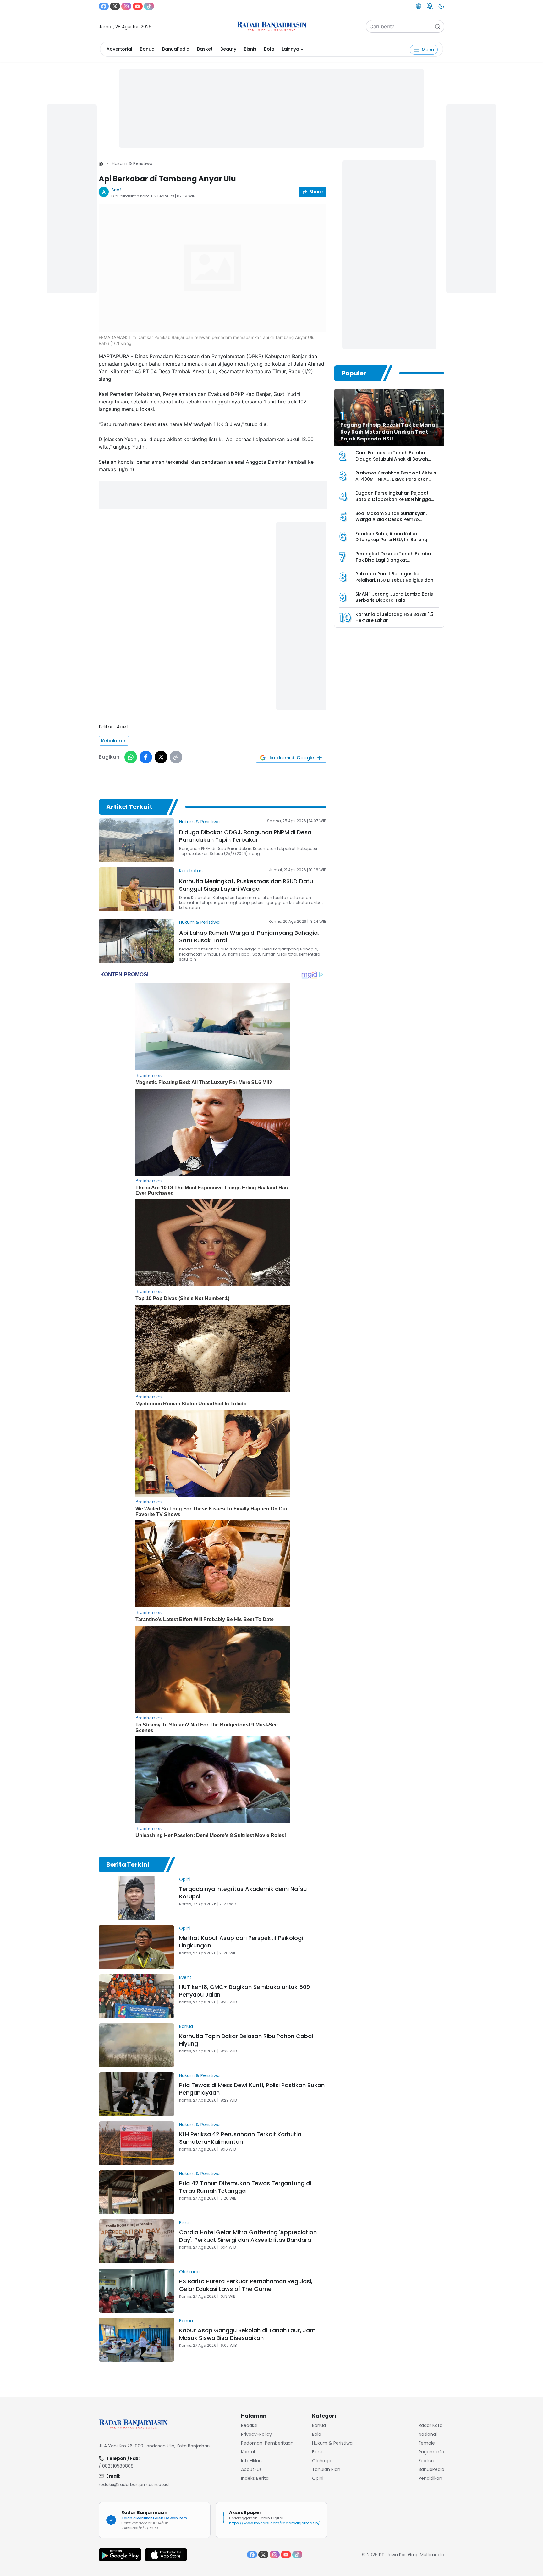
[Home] (101, 163)
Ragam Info (431, 2452)
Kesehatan (191, 871)
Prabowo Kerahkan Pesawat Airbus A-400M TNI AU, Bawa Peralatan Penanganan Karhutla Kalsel (396, 479)
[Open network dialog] (419, 6)
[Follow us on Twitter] (115, 6)
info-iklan (251, 2461)
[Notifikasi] (430, 6)
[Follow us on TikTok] (149, 6)
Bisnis (250, 49)
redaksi (249, 2425)
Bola (269, 49)
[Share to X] (161, 757)
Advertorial (119, 49)
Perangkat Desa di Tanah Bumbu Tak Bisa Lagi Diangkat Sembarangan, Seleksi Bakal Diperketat (393, 563)
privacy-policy (256, 2434)
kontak (249, 2452)
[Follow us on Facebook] (104, 6)
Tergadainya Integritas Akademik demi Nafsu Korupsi (243, 1893)
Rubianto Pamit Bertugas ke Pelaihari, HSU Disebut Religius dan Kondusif (394, 580)
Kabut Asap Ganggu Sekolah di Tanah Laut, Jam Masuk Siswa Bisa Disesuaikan (247, 2334)
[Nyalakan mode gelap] (441, 6)
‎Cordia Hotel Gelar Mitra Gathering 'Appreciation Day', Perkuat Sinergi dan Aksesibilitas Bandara (248, 2236)
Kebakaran (114, 741)
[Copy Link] (176, 757)
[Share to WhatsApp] (131, 757)
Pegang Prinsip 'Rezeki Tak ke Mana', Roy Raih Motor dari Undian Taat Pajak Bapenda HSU (389, 432)
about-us (251, 2469)
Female (427, 2443)
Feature (427, 2461)
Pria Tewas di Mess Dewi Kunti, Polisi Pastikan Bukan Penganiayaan (252, 2089)
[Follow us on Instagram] (126, 6)
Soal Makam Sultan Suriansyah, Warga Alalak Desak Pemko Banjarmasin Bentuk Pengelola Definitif (391, 523)
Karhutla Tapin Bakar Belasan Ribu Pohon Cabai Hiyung (246, 2040)
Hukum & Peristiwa (132, 163)
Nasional (428, 2434)
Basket (205, 49)
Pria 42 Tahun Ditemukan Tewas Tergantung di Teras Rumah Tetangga (245, 2187)
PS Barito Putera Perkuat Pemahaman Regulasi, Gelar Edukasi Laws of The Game (246, 2285)
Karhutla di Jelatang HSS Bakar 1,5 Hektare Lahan (394, 618)
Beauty (228, 49)
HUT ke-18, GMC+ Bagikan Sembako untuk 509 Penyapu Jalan (244, 1991)
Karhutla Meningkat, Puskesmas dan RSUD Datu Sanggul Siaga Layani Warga (246, 885)
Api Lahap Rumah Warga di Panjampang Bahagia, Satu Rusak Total (249, 936)
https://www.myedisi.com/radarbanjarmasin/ (274, 2523)
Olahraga (189, 2272)
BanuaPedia (176, 49)
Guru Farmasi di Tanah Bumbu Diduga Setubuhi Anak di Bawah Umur (392, 459)
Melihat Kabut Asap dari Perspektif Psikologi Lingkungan (241, 1942)
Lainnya (291, 49)
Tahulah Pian (326, 2469)
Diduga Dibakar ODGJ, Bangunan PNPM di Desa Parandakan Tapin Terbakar (245, 836)
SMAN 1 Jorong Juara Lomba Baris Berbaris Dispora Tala (394, 597)
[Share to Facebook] (146, 757)
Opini (185, 1879)
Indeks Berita (255, 2478)
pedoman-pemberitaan (267, 2443)
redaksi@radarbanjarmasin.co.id (134, 2485)
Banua (147, 49)
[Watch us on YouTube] (138, 6)
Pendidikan (430, 2478)
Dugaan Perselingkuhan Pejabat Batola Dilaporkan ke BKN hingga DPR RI (393, 499)
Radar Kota (431, 2425)
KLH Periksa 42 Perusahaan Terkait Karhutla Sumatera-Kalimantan (240, 2138)
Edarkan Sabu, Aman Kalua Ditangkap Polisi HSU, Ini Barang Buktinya (391, 540)
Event (185, 1977)
